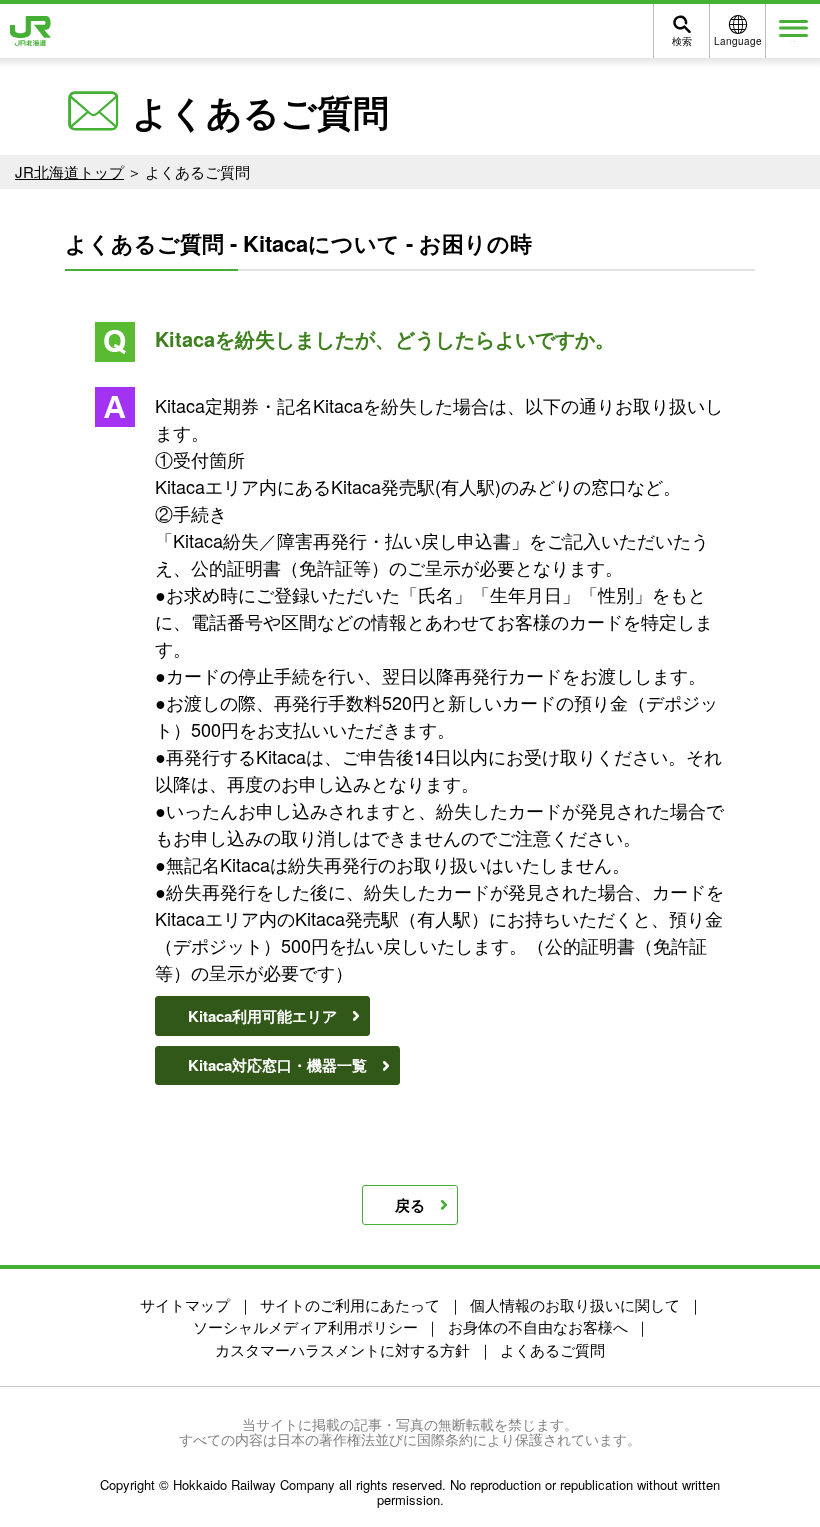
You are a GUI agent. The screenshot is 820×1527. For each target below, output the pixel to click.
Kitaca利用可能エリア (262, 1016)
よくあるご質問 (552, 1349)
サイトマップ (185, 1304)
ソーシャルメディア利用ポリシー (305, 1326)
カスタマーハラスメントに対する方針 (342, 1349)
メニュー (793, 41)
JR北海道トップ (69, 171)
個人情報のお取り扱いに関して (575, 1304)
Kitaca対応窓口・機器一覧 (277, 1065)
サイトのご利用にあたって (350, 1304)
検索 (682, 41)
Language (738, 41)
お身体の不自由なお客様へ (538, 1326)
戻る (410, 1205)
